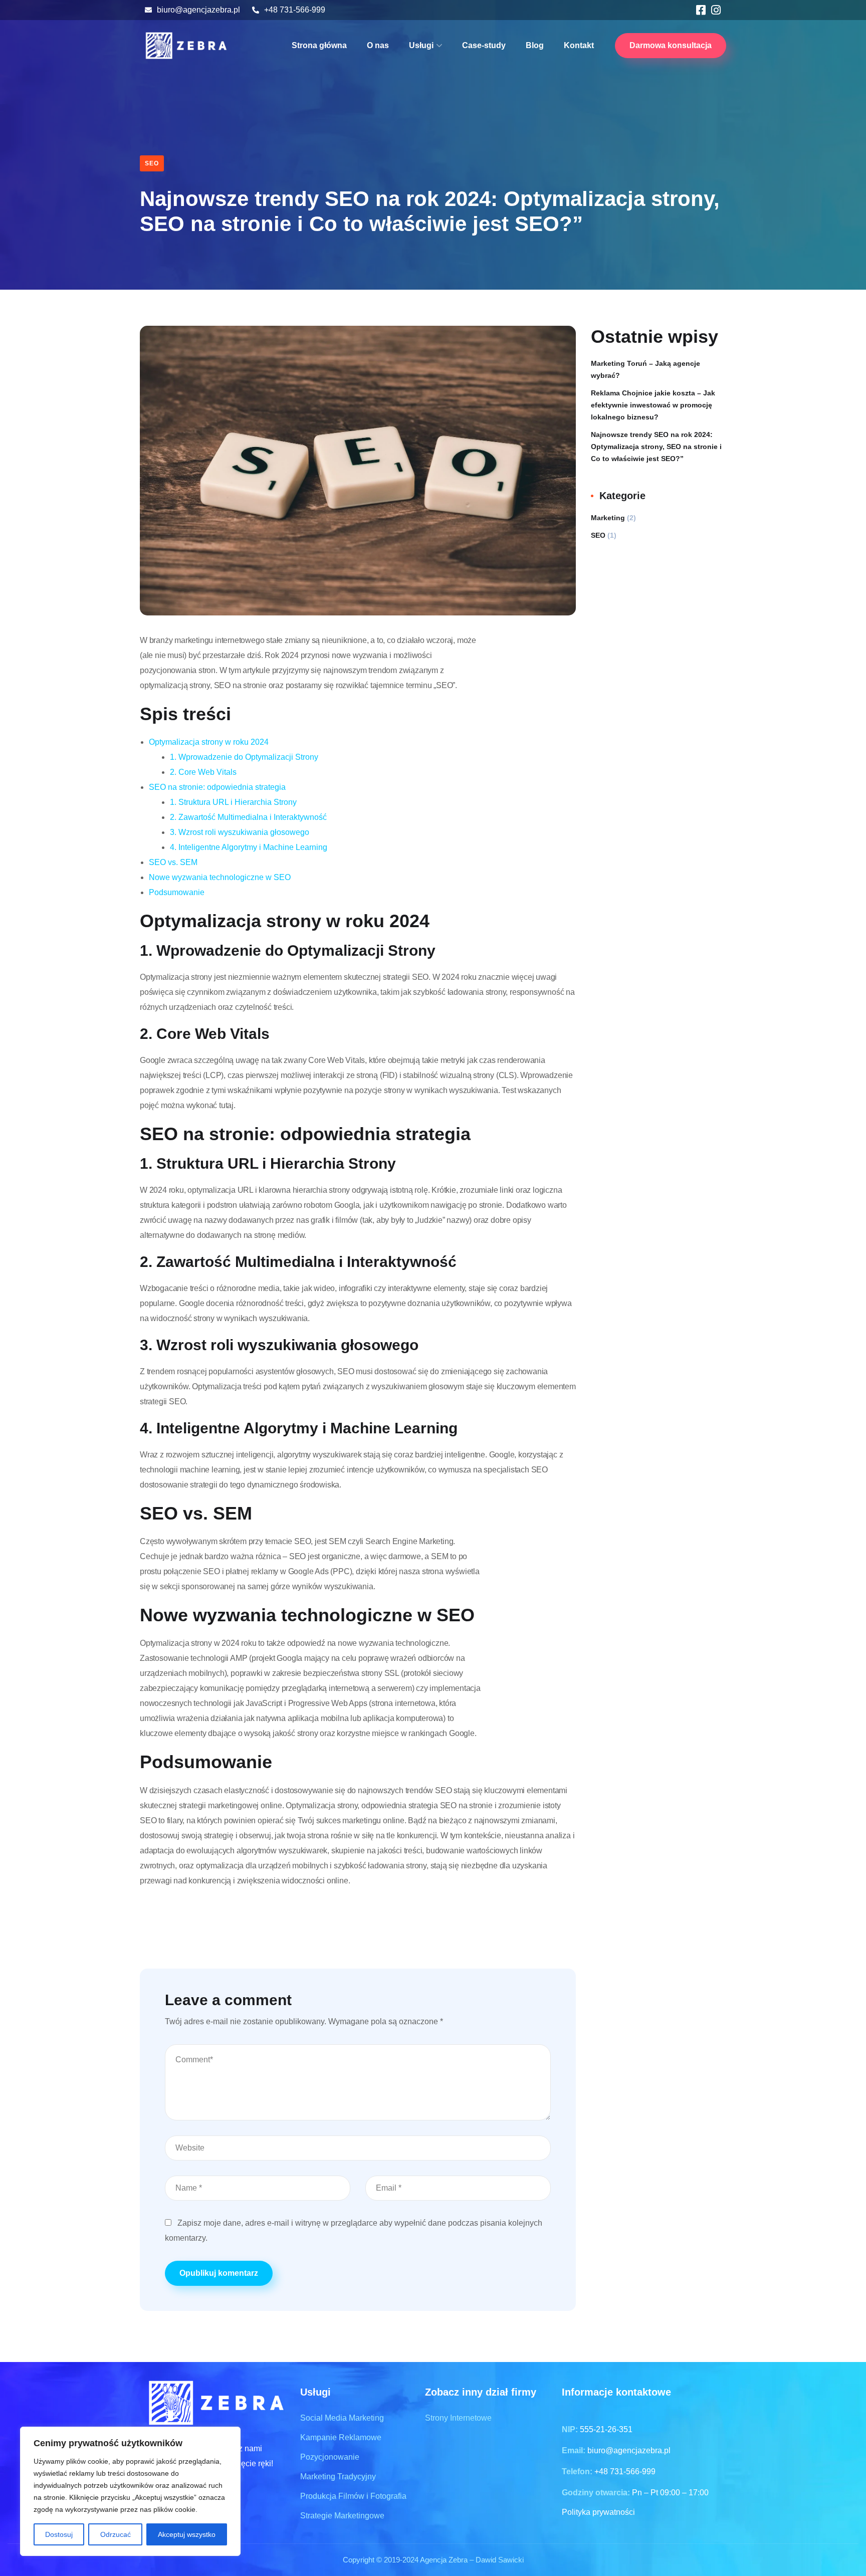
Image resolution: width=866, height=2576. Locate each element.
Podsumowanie (177, 892)
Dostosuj (59, 2534)
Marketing (608, 518)
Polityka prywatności (598, 2512)
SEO (152, 163)
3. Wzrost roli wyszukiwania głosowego (240, 832)
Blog (535, 45)
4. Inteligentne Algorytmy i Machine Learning (249, 847)
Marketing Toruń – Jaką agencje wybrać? (645, 369)
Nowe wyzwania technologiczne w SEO (220, 877)
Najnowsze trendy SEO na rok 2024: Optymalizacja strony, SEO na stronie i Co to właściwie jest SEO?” (656, 447)
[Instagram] (716, 10)
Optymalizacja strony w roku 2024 (209, 742)
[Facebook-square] (701, 10)
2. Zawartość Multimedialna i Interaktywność (248, 817)
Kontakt (579, 45)
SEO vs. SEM (173, 862)
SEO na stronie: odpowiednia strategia (217, 787)
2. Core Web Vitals (203, 772)
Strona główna (319, 45)
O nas (378, 45)
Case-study (484, 45)
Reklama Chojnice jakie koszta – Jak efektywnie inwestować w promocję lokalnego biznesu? (653, 405)
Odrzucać (116, 2534)
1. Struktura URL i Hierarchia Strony (233, 802)
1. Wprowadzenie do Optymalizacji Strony (244, 757)
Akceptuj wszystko (187, 2534)
